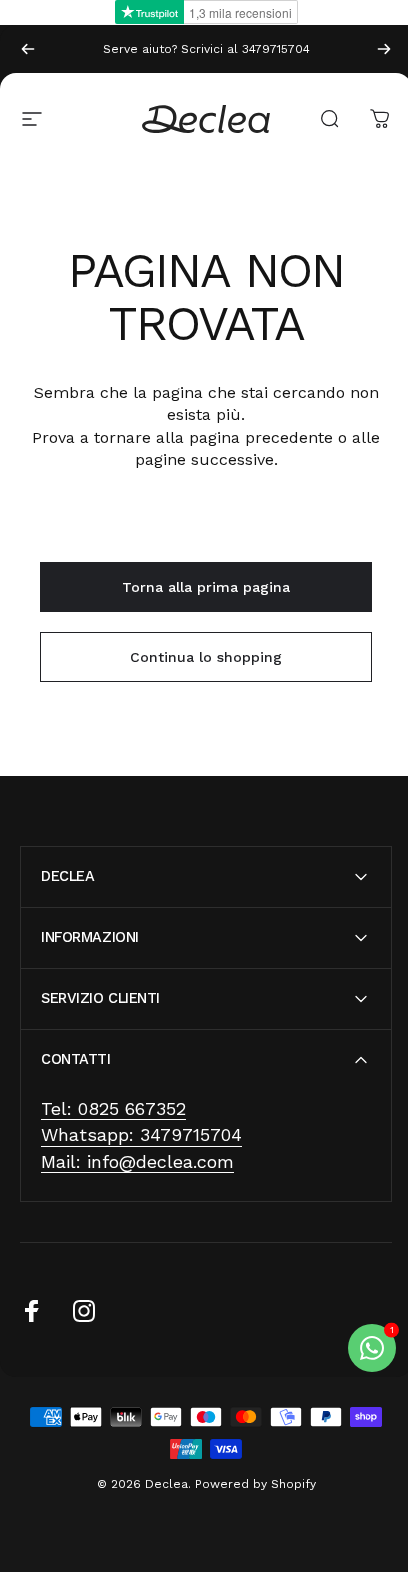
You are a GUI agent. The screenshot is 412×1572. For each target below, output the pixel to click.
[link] (113, 1109)
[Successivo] (384, 49)
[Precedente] (28, 49)
